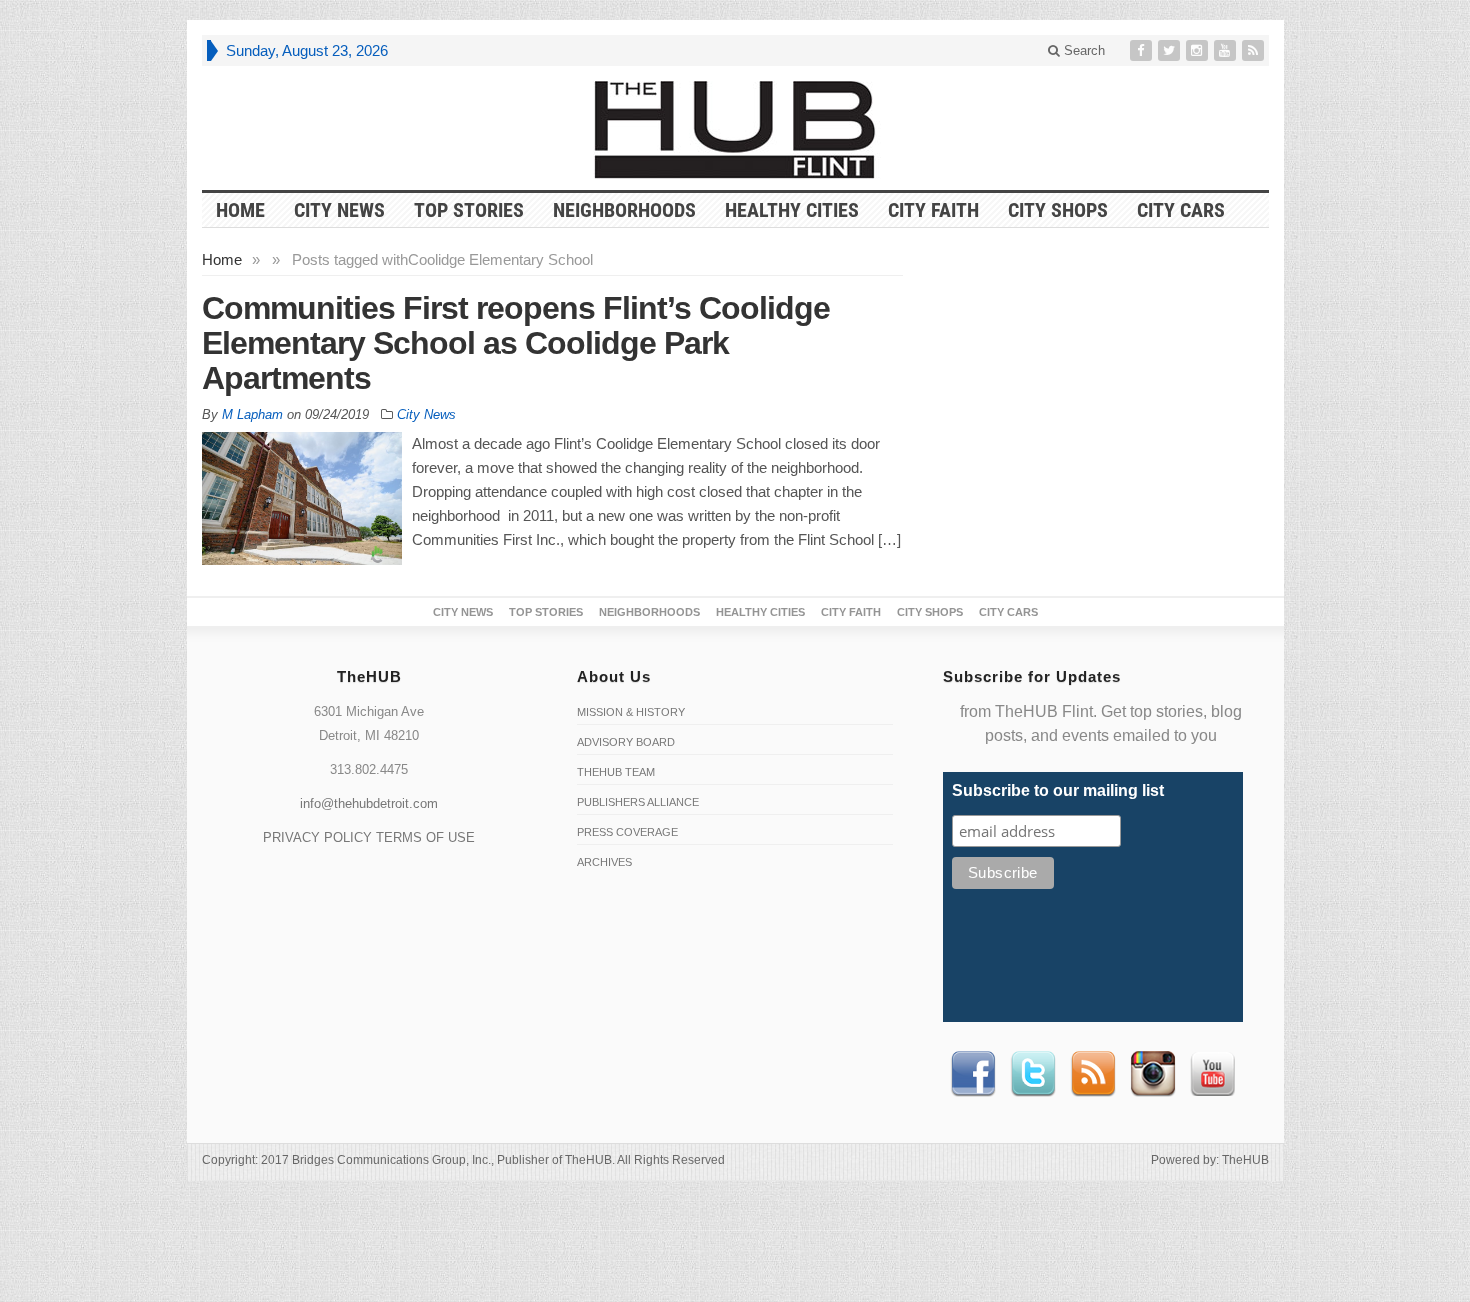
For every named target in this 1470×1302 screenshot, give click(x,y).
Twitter (1033, 1074)
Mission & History (631, 712)
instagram (1153, 1074)
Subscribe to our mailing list (1058, 790)
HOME (240, 210)
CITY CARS (1181, 210)
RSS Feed (1093, 1074)
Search (1082, 50)
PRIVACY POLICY (317, 837)
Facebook (973, 1074)
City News (339, 210)
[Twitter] (1171, 50)
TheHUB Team (616, 772)
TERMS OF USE (425, 837)
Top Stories (469, 210)
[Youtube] (1227, 50)
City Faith (933, 210)
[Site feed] (1255, 50)
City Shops (1058, 210)
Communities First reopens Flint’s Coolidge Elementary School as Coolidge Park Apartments (516, 343)
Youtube (1213, 1074)
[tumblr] (1199, 50)
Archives (604, 862)
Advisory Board (626, 742)
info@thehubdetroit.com (369, 803)
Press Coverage (627, 832)
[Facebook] (1143, 50)
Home (222, 259)
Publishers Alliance (638, 802)
